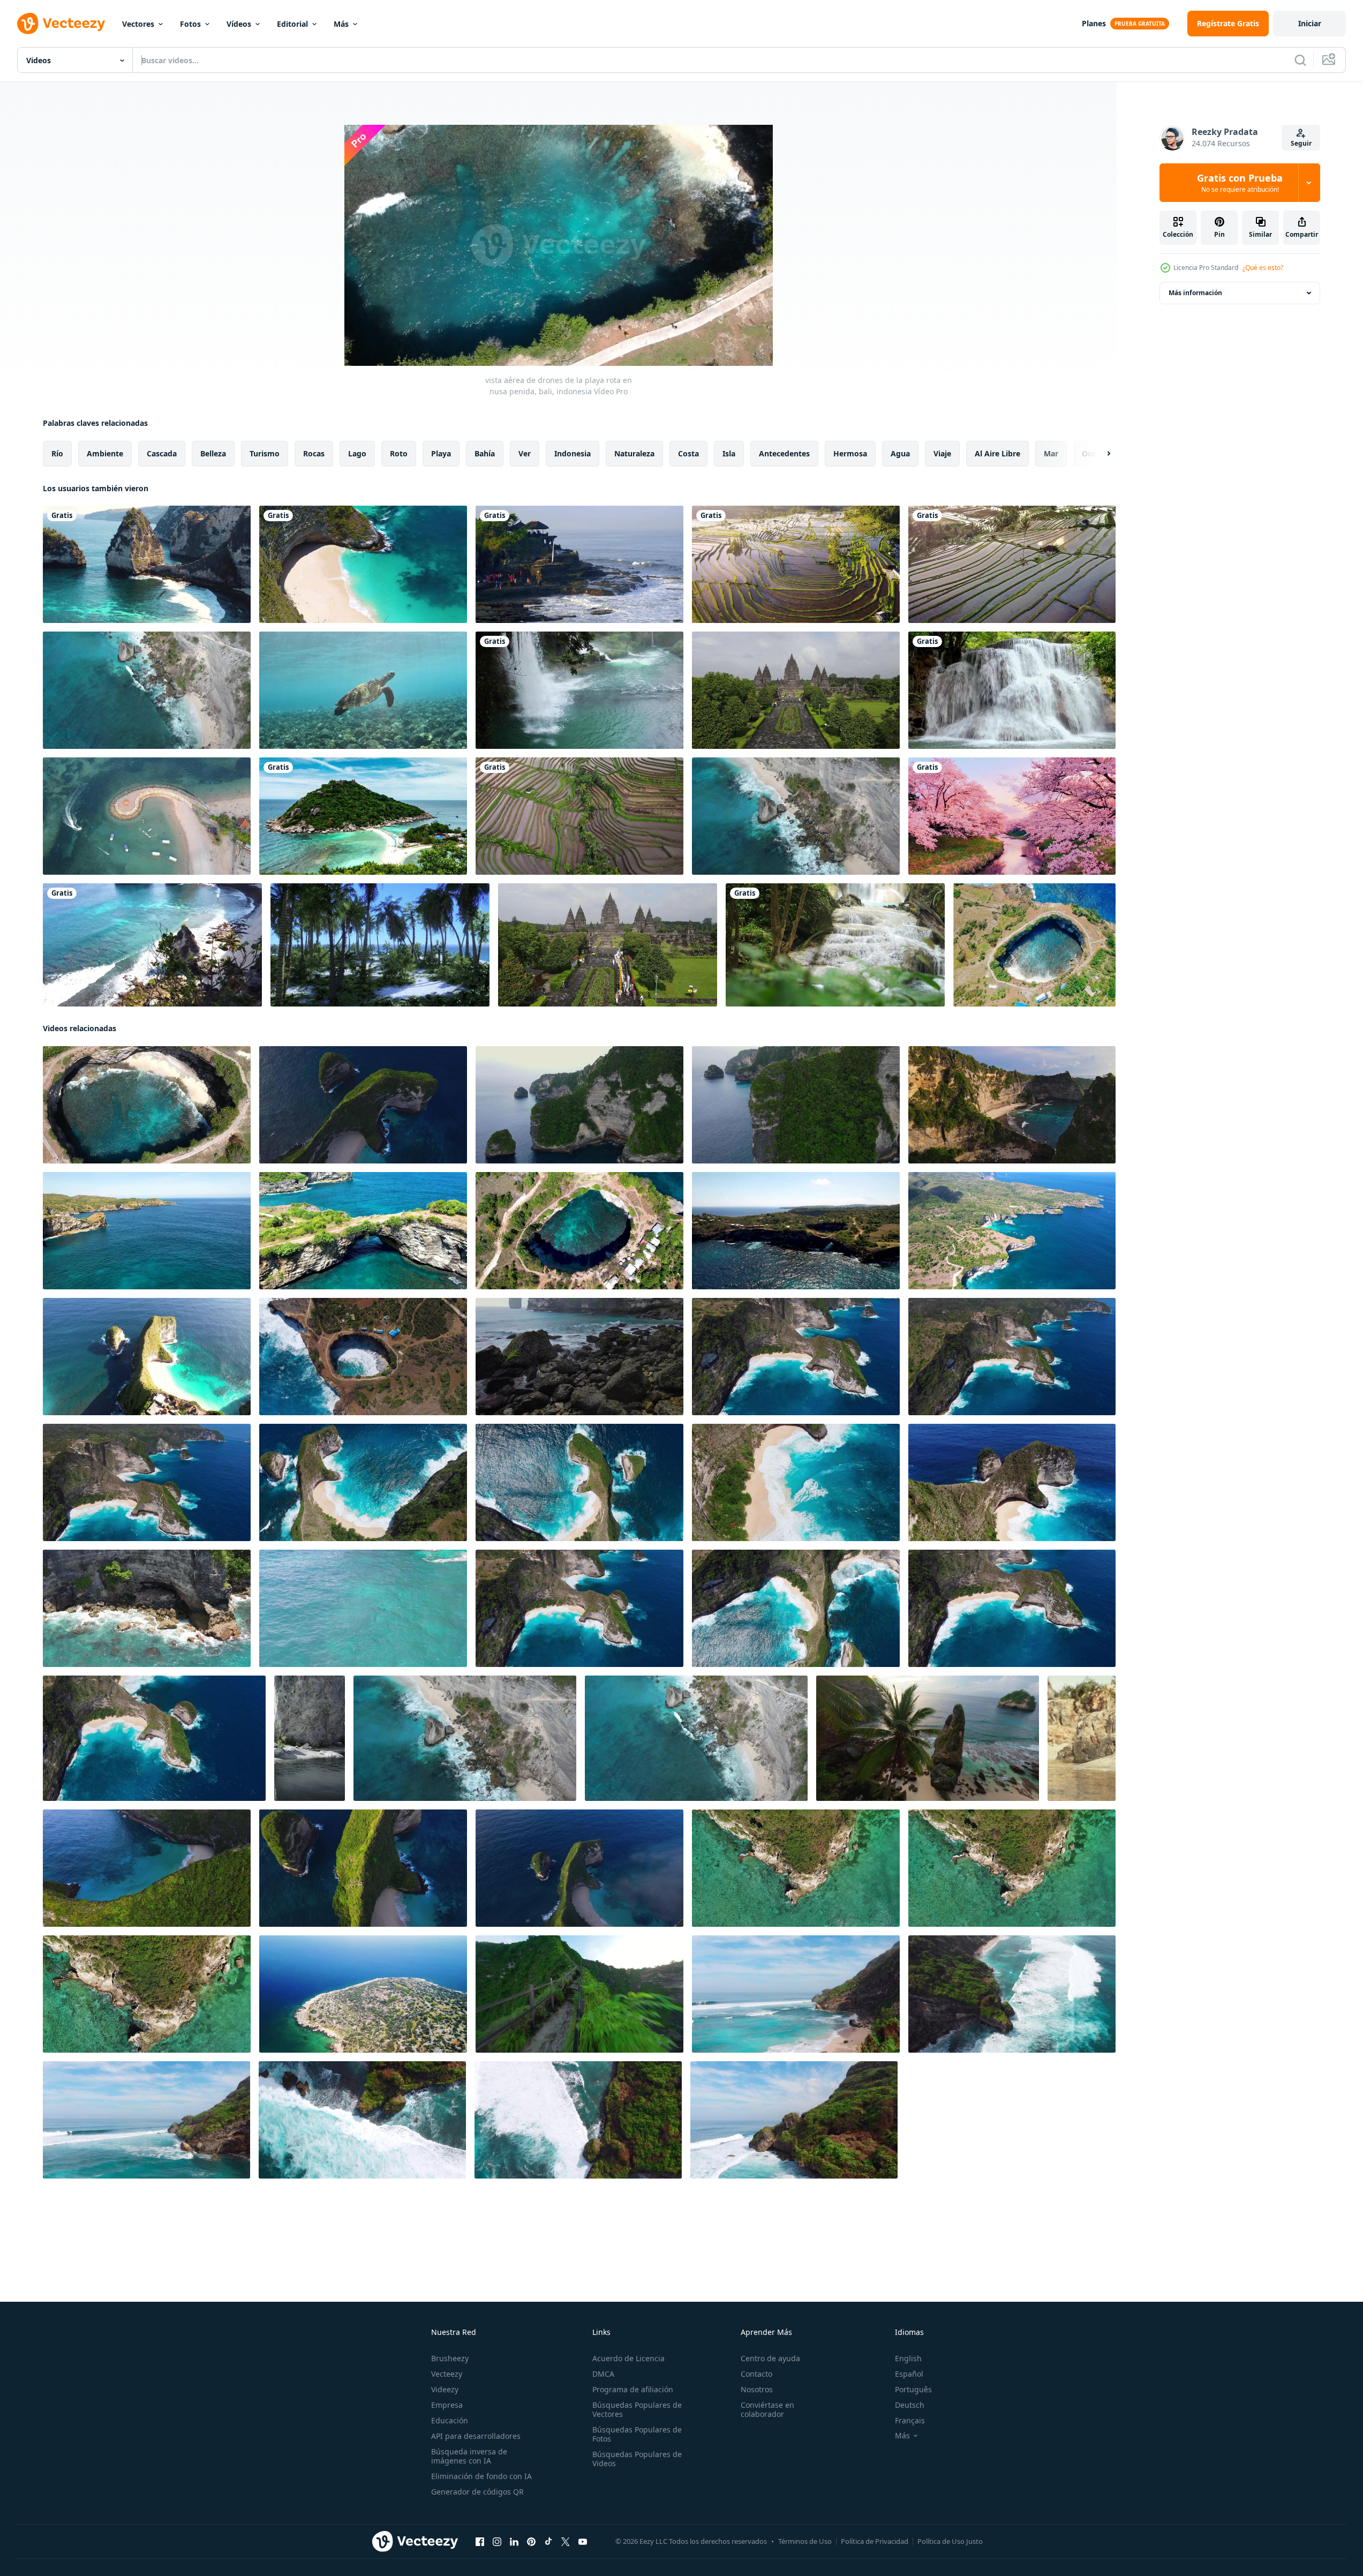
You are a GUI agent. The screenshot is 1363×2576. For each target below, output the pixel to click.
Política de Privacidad (875, 2541)
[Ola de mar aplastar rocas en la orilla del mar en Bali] (579, 564)
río (57, 453)
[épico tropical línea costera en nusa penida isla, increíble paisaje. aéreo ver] (579, 1482)
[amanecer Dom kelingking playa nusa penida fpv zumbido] (579, 1994)
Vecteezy (447, 2374)
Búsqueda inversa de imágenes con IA (469, 2456)
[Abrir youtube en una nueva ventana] (583, 2542)
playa (441, 453)
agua (900, 453)
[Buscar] (1300, 60)
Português (913, 2389)
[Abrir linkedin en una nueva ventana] (514, 2542)
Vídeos (239, 24)
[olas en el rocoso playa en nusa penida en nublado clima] (579, 1357)
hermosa (850, 453)
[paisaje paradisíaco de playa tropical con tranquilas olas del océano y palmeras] (380, 945)
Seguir (1301, 143)
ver (525, 453)
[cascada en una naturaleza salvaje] (579, 690)
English (908, 2358)
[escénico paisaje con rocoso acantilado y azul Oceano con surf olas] (794, 2120)
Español (909, 2374)
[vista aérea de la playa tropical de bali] (152, 945)
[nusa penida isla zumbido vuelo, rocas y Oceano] (363, 1105)
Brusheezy (450, 2358)
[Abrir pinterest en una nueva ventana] (531, 2542)
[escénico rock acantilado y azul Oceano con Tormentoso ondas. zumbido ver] (1012, 1994)
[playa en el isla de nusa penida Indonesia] (1012, 1105)
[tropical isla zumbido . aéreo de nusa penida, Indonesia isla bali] (147, 1868)
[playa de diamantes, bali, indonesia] (147, 564)
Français (910, 2420)
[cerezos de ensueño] (1012, 816)
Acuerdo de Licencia (628, 2358)
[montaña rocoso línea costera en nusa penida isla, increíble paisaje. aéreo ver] (1012, 1357)
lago (357, 453)
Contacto (756, 2374)
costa (688, 453)
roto (399, 453)
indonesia (573, 453)
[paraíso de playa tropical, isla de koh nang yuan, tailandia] (363, 816)
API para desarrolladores (476, 2436)
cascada (162, 453)
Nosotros (757, 2389)
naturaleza (634, 453)
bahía (485, 453)
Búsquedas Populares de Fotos (637, 2434)
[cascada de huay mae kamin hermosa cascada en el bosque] (1012, 690)
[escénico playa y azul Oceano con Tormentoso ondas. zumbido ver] (796, 1994)
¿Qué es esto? (1263, 268)
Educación (450, 2420)
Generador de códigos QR (477, 2492)
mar (1051, 453)
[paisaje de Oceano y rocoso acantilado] (1082, 1738)
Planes (1094, 23)
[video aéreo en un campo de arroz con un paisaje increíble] (796, 564)
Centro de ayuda (770, 2358)
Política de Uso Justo (950, 2541)
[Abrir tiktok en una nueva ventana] (548, 2542)
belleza (213, 453)
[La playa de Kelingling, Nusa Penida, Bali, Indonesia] (363, 564)
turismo (265, 453)
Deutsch (910, 2405)
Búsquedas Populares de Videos (637, 2459)
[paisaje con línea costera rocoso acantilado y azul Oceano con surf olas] (146, 2120)
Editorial (292, 24)
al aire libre (997, 453)
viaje (942, 453)
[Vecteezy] (61, 24)
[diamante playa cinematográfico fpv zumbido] (928, 1738)
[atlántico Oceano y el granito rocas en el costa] (310, 1738)
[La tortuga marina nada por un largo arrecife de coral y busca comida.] (363, 690)
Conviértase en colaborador (767, 2409)
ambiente (105, 453)
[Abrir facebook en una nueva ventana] (480, 2542)
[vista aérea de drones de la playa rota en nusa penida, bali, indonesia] (147, 1105)
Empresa (447, 2405)
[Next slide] (1100, 454)
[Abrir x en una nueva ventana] (566, 2542)
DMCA (603, 2374)
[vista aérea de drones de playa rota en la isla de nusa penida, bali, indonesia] (1034, 945)
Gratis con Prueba (1240, 183)
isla (729, 453)
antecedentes (784, 453)
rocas (314, 453)
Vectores (138, 24)
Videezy (445, 2389)
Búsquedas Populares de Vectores (637, 2409)
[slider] (570, 343)
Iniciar (1310, 23)
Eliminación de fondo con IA (481, 2476)
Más (341, 24)
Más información (1195, 293)
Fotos (190, 24)
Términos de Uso (805, 2541)
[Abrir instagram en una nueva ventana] (497, 2542)
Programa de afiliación (633, 2389)
